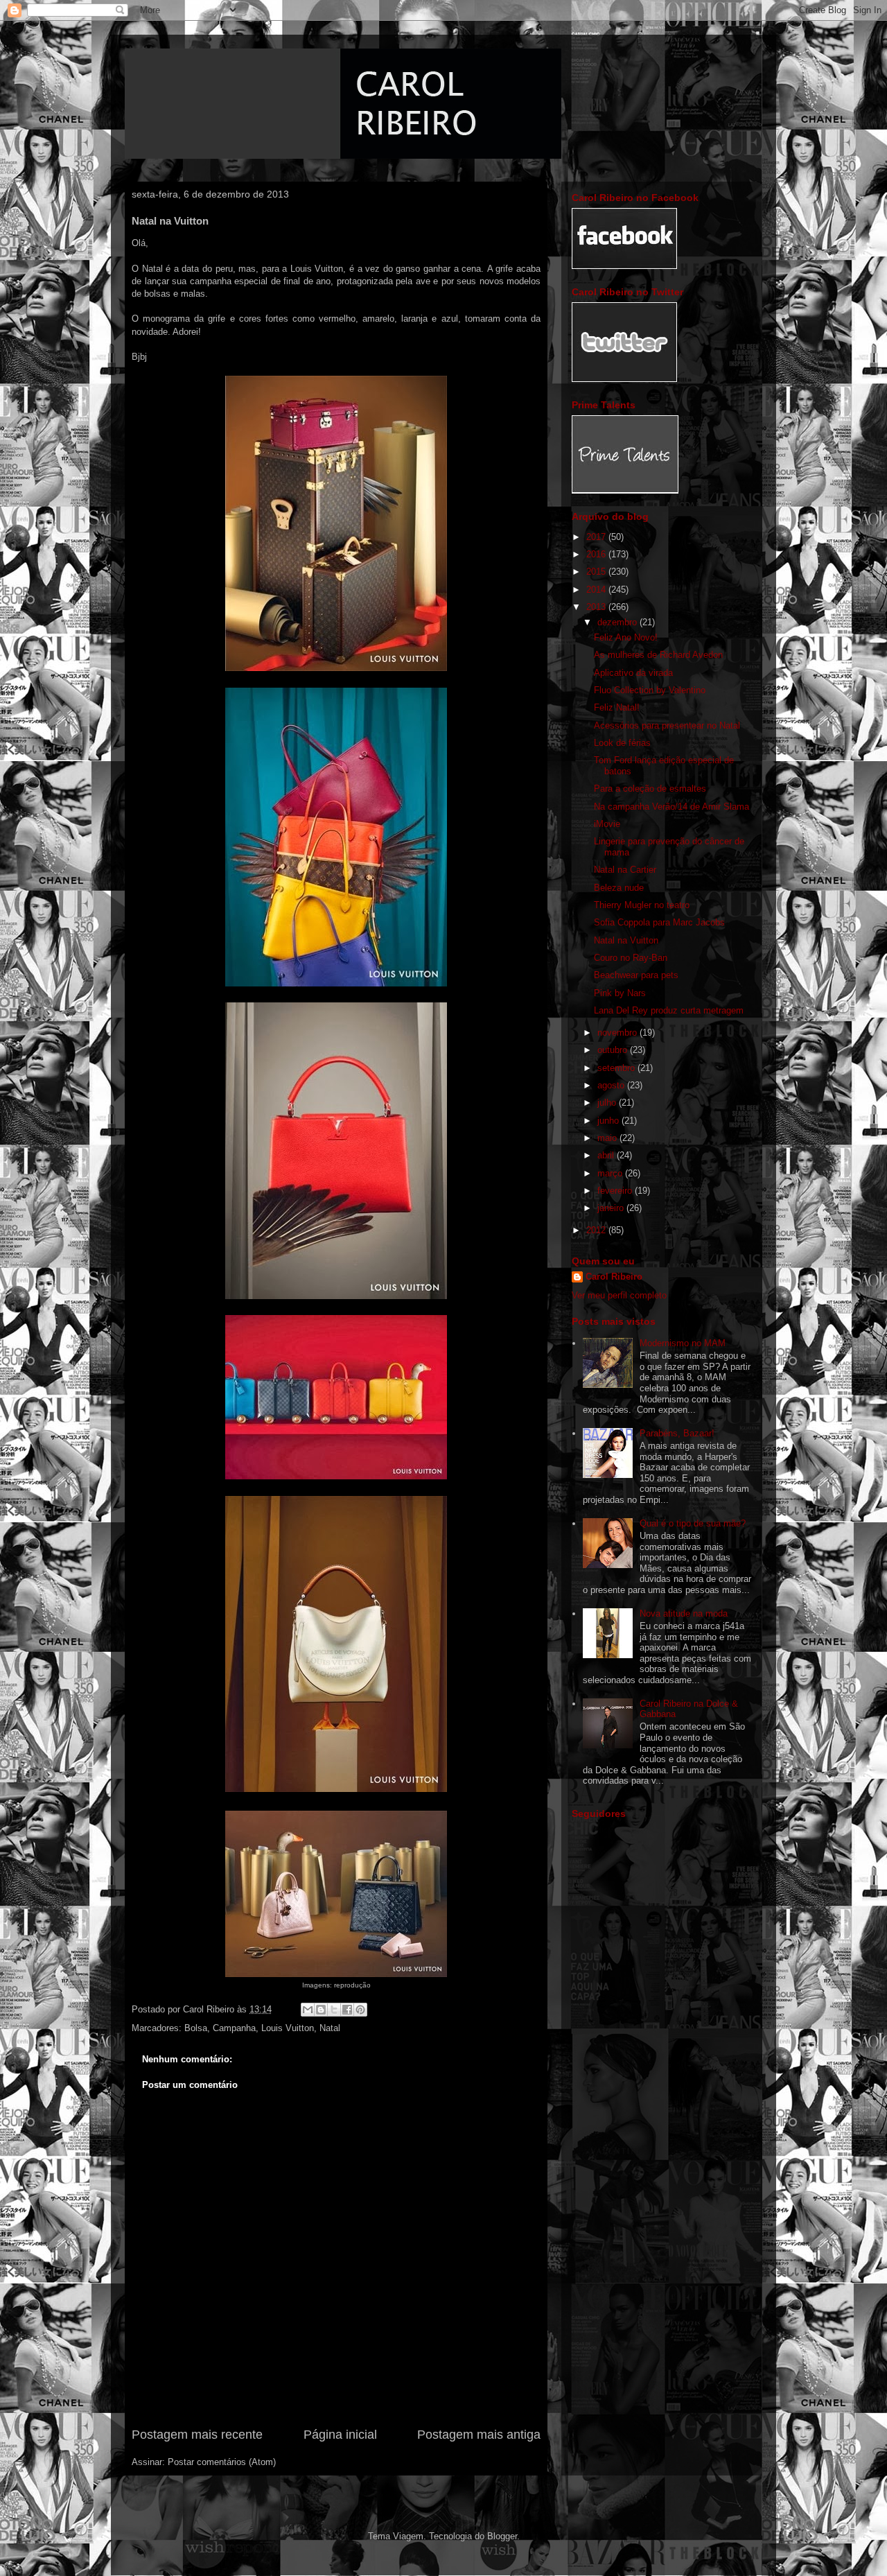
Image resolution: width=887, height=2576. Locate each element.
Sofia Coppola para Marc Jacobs (659, 922)
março (611, 1173)
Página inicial (340, 2435)
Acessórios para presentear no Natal (667, 725)
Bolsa (196, 2028)
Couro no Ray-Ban (631, 958)
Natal (330, 2028)
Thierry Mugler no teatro (642, 905)
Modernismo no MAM (683, 1343)
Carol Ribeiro (614, 1277)
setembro (617, 1068)
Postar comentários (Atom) (222, 2462)
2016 (597, 554)
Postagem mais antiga (479, 2435)
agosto (612, 1085)
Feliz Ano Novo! (626, 637)
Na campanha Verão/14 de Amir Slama (671, 807)
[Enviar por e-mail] (308, 2010)
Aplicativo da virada (633, 673)
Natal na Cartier (625, 870)
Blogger (502, 2536)
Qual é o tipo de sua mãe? (693, 1523)
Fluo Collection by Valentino (650, 690)
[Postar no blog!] (321, 2010)
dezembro (618, 622)
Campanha (234, 2028)
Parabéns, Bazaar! (677, 1433)
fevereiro (616, 1191)
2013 (597, 607)
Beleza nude (619, 888)
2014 (597, 590)
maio (608, 1138)
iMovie (607, 824)
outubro (614, 1050)
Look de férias (622, 743)
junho (609, 1121)
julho (608, 1103)
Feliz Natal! (617, 707)
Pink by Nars (620, 993)
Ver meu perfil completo (619, 1295)
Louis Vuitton (288, 2028)
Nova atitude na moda (684, 1613)
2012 (597, 1230)
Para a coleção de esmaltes (650, 789)
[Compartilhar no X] (334, 2010)
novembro (618, 1033)
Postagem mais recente (197, 2435)
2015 (597, 572)
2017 (597, 537)
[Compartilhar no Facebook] (347, 2010)
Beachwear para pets (636, 975)
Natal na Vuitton (626, 940)
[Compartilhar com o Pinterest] (360, 2010)
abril (607, 1155)
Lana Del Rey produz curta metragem (669, 1010)
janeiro (612, 1208)
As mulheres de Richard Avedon (658, 655)
